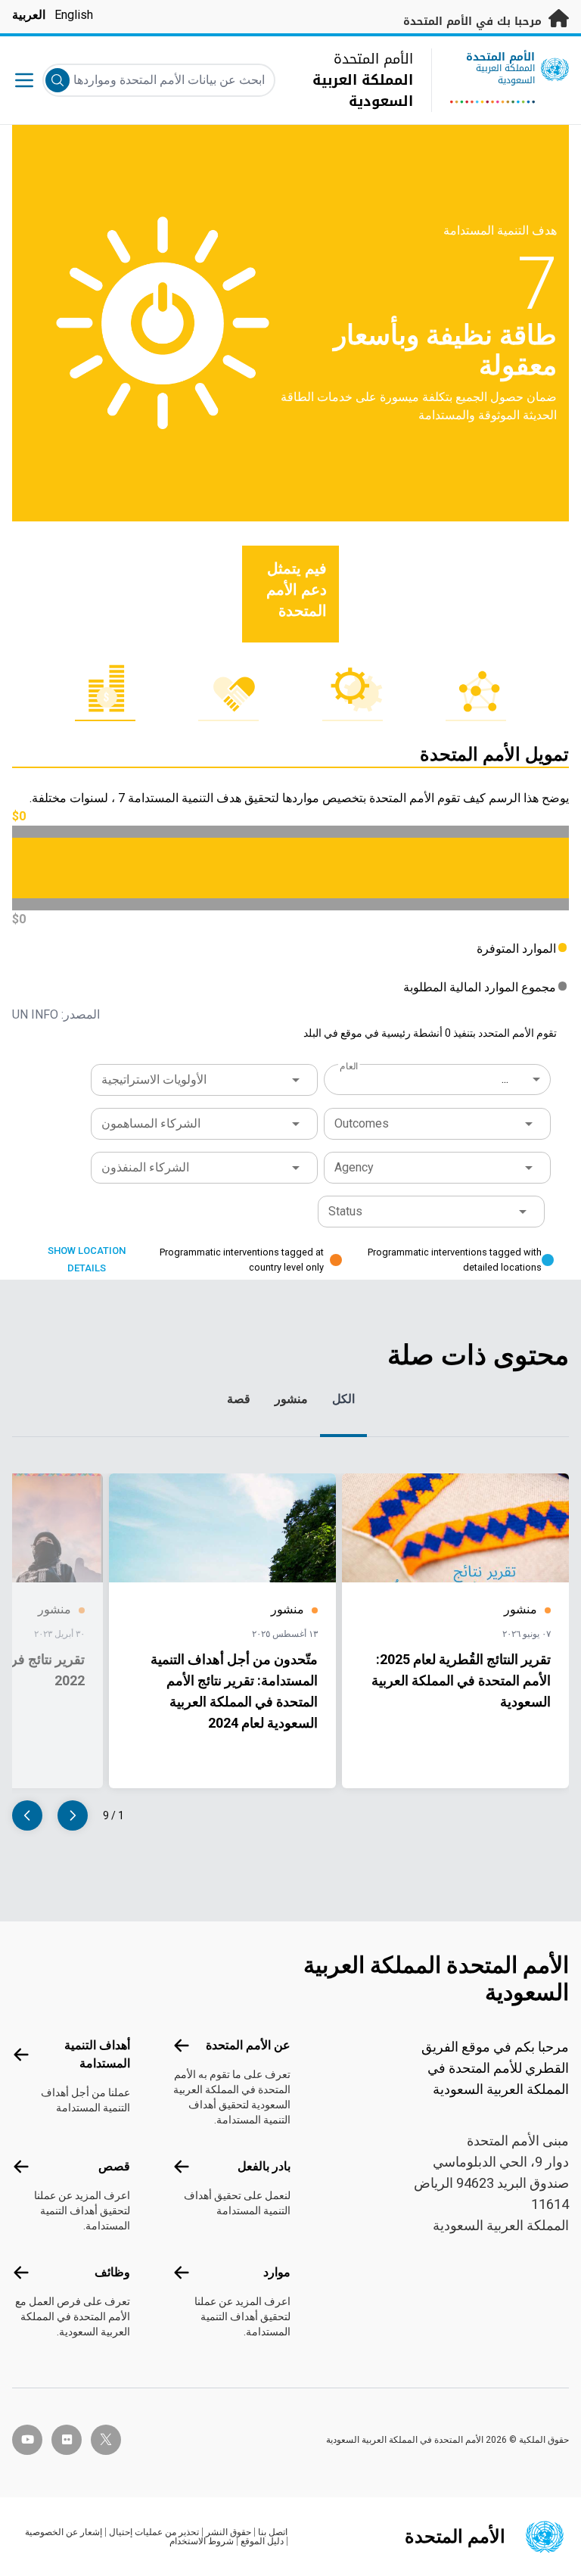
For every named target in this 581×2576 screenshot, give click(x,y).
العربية (29, 15)
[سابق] (73, 1815)
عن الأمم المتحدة (248, 2045)
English (74, 15)
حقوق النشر (228, 2532)
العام (349, 1066)
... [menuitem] (505, 1079)
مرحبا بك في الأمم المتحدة (474, 22)
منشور (291, 1399)
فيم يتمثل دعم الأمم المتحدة (297, 590)
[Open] (296, 1080)
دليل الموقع (262, 2541)
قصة (239, 1399)
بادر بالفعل (264, 2166)
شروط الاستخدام (202, 2541)
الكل (343, 1399)
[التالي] (27, 1815)
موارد (277, 2272)
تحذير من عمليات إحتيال (154, 2532)
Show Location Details (87, 1259)
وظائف (112, 2272)
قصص (114, 2166)
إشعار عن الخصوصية (64, 2532)
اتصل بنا (273, 2532)
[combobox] (439, 1079)
